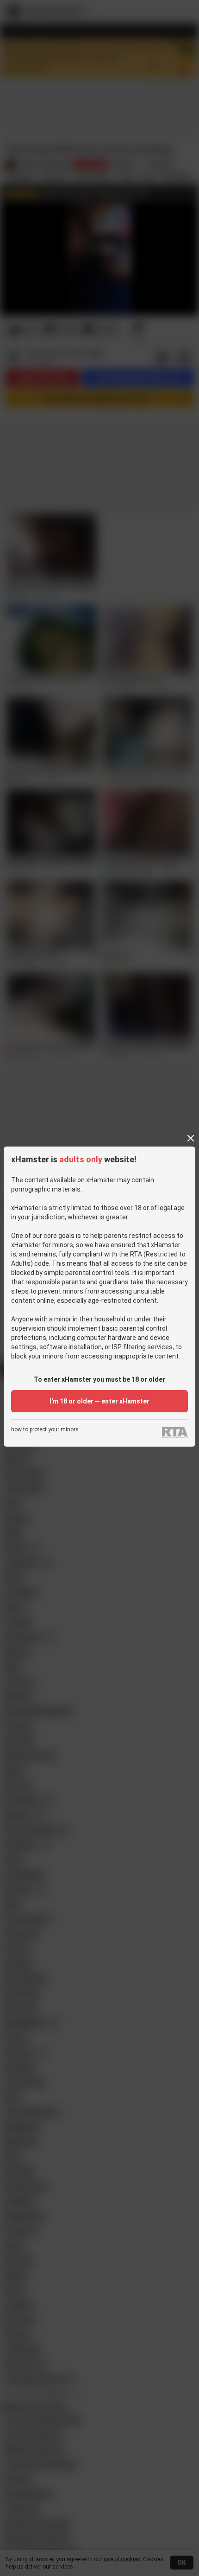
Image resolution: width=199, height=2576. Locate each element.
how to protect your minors (45, 1430)
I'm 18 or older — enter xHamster (99, 1401)
